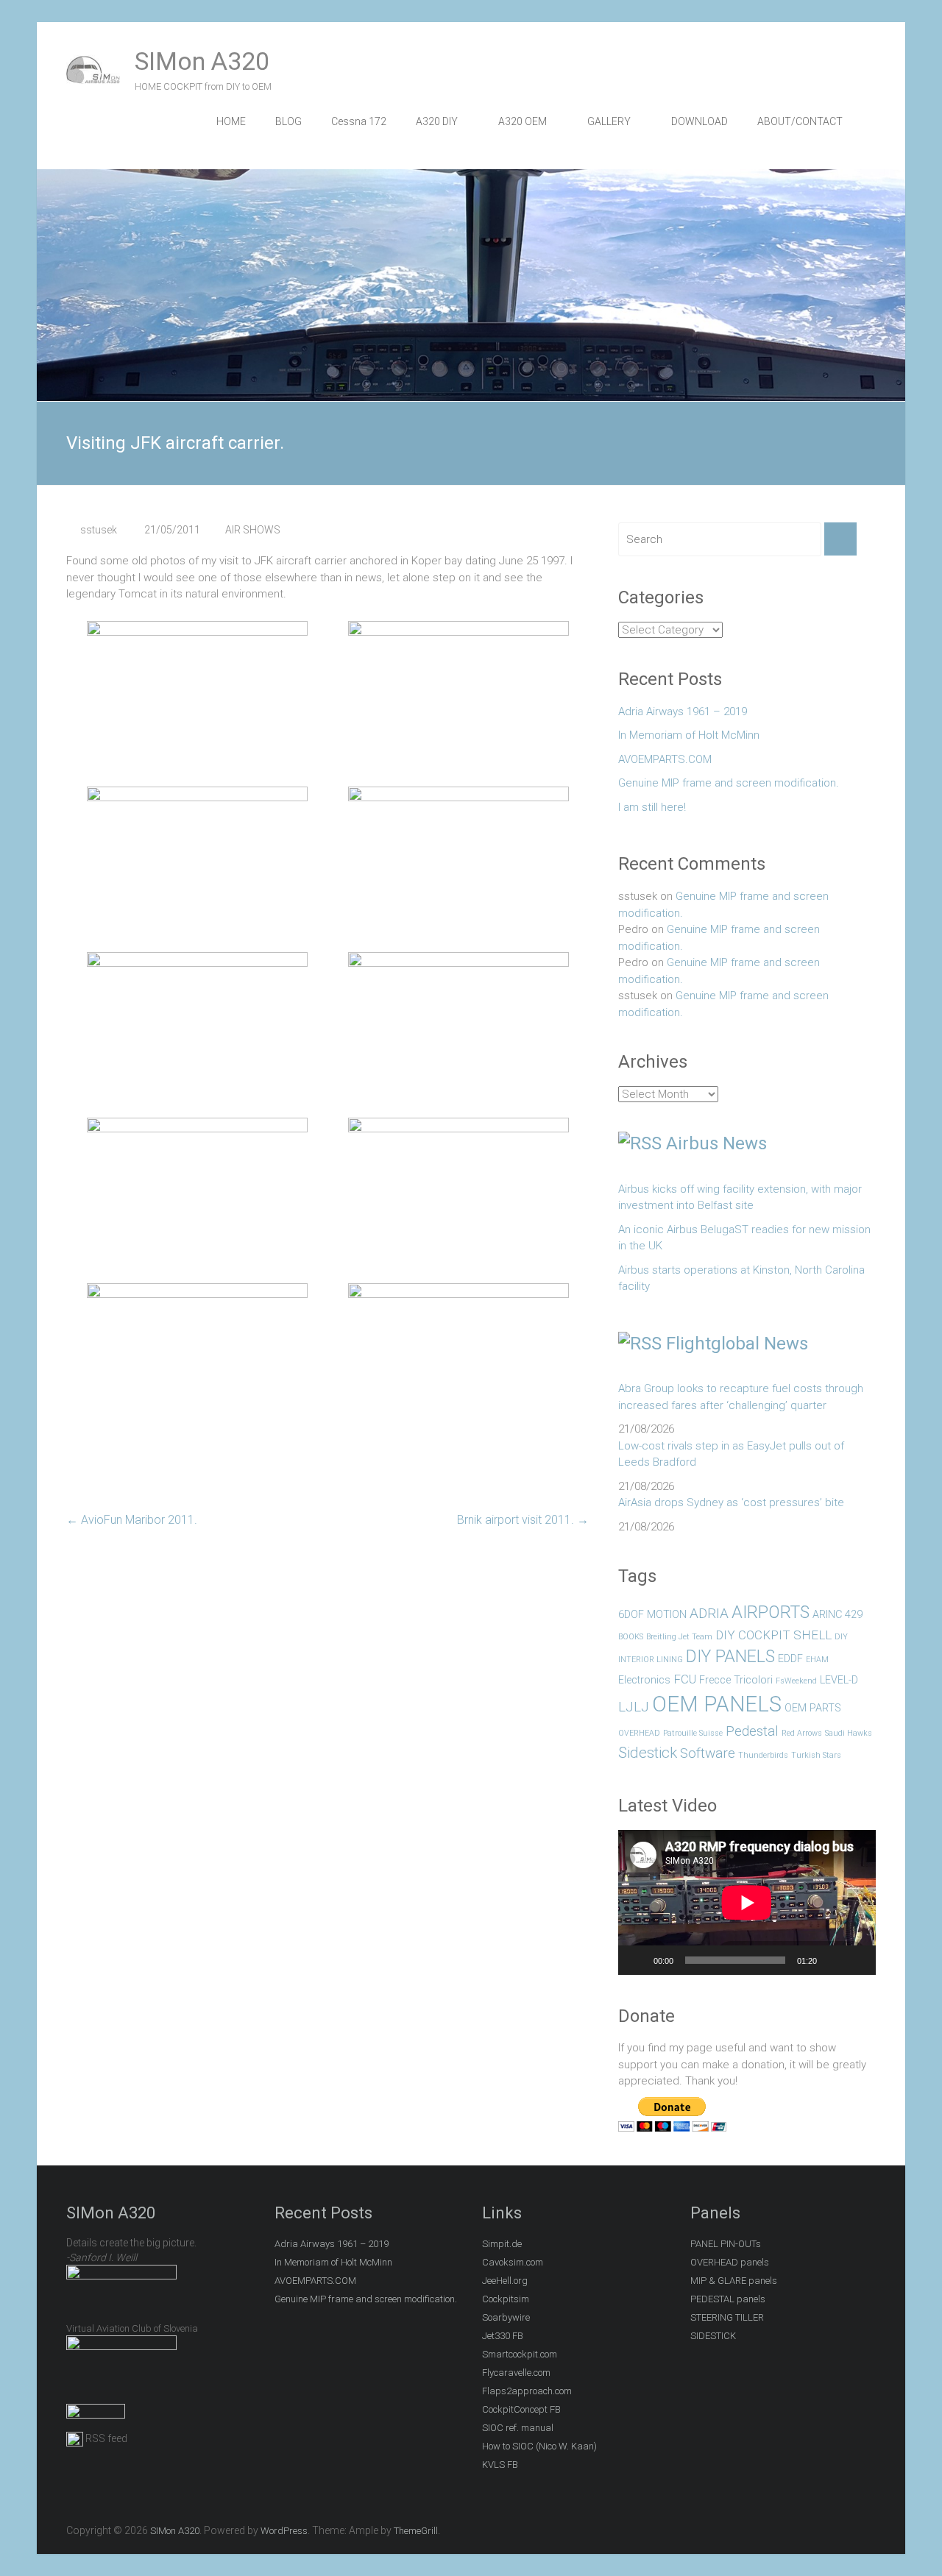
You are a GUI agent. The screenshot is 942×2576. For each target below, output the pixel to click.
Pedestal (752, 1731)
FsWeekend (796, 1681)
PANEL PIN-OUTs (726, 2244)
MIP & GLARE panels (734, 2281)
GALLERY (609, 121)
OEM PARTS (813, 1708)
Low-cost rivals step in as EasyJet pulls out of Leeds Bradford (731, 1454)
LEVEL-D (839, 1680)
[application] (747, 1902)
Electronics (644, 1680)
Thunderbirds (763, 1755)
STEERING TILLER (727, 2317)
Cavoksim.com (513, 2262)
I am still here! (652, 807)
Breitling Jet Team (679, 1637)
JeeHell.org (505, 2281)
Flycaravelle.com (516, 2373)
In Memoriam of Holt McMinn (689, 735)
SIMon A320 (202, 61)
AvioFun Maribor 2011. (132, 1520)
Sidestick (648, 1753)
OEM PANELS (717, 1704)
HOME (231, 121)
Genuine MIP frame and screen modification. (729, 783)
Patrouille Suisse (693, 1733)
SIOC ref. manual (518, 2428)
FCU (685, 1679)
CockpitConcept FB (521, 2409)
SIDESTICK (713, 2336)
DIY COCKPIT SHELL (773, 1635)
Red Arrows (802, 1733)
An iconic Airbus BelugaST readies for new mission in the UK (744, 1238)
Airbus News (716, 1143)
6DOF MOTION (652, 1615)
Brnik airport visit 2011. (523, 1520)
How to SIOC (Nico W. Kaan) (539, 2446)
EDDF (790, 1659)
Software (708, 1753)
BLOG (288, 121)
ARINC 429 (837, 1615)
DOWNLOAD (700, 121)
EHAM (817, 1660)
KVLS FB (500, 2465)
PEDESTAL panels (728, 2299)
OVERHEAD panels (730, 2262)
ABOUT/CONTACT (800, 121)
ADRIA (709, 1613)
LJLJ (634, 1707)
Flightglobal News (737, 1344)
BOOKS (631, 1637)
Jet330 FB (503, 2336)
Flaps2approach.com (527, 2391)
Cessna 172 (359, 121)
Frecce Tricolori (736, 1680)
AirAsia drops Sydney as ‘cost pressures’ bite (731, 1502)
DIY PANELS (730, 1657)
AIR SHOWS (253, 530)
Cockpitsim (506, 2299)
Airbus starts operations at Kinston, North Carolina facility (741, 1278)
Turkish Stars (816, 1755)
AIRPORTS (771, 1612)
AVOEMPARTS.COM (665, 759)
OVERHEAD (639, 1733)
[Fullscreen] (857, 1960)
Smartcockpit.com (520, 2354)
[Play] (637, 1960)
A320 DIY (437, 121)
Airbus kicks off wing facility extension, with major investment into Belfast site (740, 1197)
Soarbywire (506, 2317)
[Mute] (833, 1960)
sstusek (99, 530)
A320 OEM (523, 121)
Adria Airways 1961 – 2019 (683, 712)
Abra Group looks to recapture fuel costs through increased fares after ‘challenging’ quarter (741, 1397)
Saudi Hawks (849, 1733)
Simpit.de (502, 2244)
